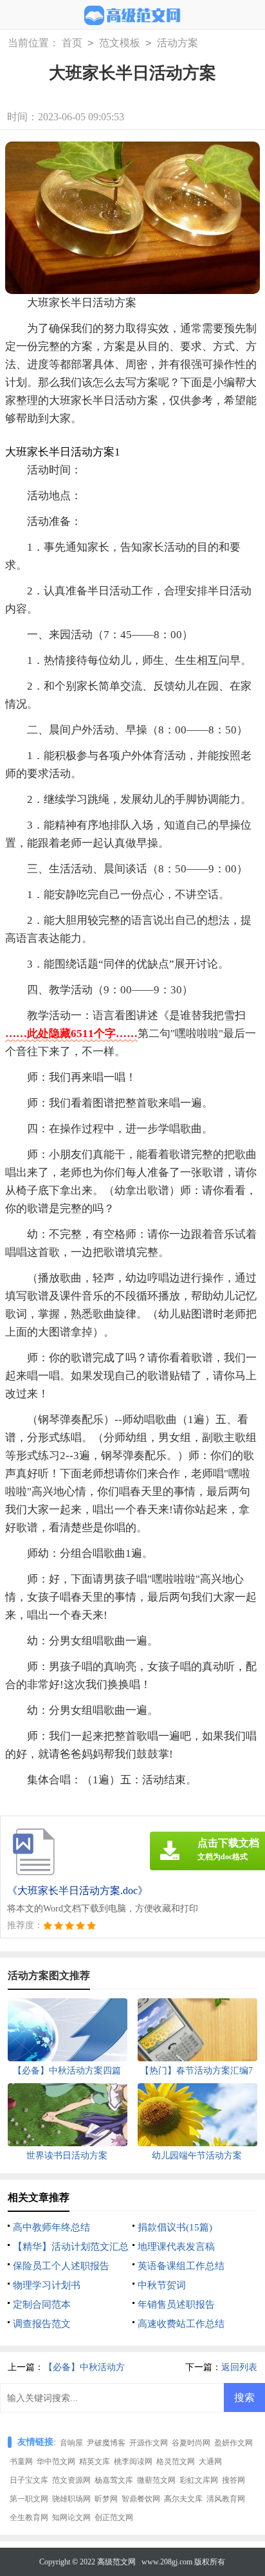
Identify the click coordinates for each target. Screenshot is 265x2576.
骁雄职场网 (71, 2499)
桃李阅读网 (133, 2461)
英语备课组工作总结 (181, 2266)
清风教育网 (226, 2499)
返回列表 (239, 2367)
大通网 (210, 2461)
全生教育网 (29, 2517)
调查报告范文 (42, 2324)
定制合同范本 (42, 2305)
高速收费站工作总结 (181, 2324)
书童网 (21, 2461)
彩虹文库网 (199, 2480)
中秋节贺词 (162, 2285)
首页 (72, 43)
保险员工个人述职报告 (61, 2266)
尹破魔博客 (106, 2443)
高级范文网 (116, 2562)
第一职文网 (29, 2499)
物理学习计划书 (47, 2285)
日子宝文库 (29, 2480)
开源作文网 (149, 2443)
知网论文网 (71, 2517)
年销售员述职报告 (176, 2305)
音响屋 (71, 2443)
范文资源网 (71, 2480)
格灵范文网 (176, 2461)
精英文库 (95, 2461)
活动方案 (178, 43)
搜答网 (233, 2480)
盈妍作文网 (233, 2443)
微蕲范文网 (156, 2480)
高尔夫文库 (183, 2499)
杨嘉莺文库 (114, 2480)
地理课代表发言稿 (176, 2247)
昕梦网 (106, 2499)
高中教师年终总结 (51, 2227)
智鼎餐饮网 (141, 2499)
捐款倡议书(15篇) (175, 2227)
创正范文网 (114, 2517)
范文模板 (120, 43)
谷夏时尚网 (191, 2443)
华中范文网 (56, 2461)
